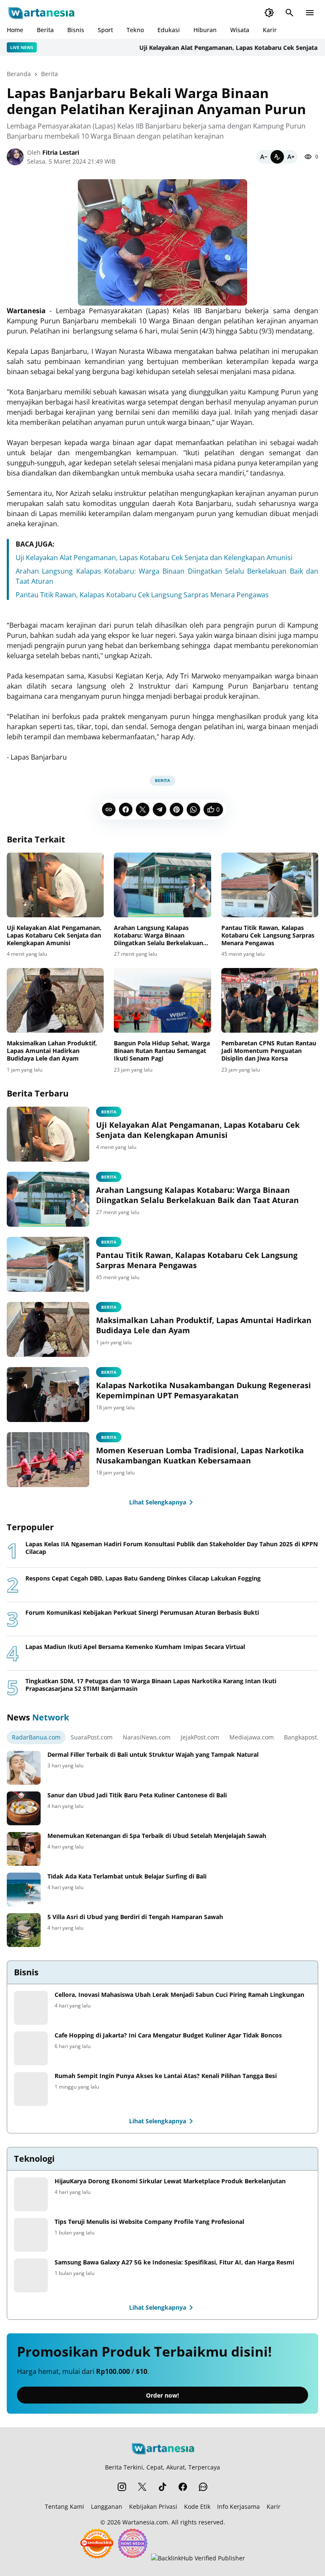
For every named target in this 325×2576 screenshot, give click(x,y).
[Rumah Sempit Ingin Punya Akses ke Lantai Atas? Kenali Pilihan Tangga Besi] (31, 2089)
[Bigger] (291, 157)
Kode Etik (197, 2506)
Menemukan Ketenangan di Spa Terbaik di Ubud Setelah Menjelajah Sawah (157, 1836)
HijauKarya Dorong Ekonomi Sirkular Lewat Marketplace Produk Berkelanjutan (170, 2181)
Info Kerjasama (238, 2506)
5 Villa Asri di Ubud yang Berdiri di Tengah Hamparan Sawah (135, 1917)
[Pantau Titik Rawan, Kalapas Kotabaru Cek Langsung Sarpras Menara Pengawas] (270, 885)
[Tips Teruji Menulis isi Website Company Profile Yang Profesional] (31, 2235)
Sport (105, 30)
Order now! (162, 2395)
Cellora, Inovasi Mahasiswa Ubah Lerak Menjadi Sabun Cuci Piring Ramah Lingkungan (179, 1995)
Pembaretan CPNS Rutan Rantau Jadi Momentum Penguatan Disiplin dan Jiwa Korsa (269, 1051)
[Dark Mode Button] (269, 13)
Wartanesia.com (145, 2522)
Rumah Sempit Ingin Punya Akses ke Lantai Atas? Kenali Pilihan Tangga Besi (166, 2076)
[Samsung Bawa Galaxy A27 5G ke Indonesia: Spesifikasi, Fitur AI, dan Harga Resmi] (31, 2275)
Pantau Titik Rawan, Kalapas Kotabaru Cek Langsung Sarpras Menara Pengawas (142, 595)
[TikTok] (162, 2487)
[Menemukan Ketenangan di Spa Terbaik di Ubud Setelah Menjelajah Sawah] (24, 1849)
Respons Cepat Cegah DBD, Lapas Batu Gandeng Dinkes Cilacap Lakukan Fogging (143, 1578)
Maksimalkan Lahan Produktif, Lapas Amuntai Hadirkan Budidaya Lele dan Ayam (52, 1051)
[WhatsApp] (193, 809)
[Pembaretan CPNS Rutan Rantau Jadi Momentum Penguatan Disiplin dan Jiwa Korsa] (270, 1000)
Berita (45, 30)
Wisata (240, 30)
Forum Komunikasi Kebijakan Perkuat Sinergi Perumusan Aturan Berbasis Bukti (142, 1613)
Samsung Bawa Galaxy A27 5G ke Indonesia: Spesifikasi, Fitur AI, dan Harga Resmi (174, 2262)
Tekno (135, 30)
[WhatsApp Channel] (203, 2487)
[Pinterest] (176, 809)
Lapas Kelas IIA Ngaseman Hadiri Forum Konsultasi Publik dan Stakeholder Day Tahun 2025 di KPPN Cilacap (172, 1548)
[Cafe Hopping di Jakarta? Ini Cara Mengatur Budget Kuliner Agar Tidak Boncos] (31, 2048)
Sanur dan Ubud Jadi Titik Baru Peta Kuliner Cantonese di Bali (137, 1795)
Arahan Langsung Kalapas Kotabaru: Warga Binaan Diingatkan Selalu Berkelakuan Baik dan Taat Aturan (158, 936)
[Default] (277, 157)
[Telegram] (160, 809)
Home (15, 30)
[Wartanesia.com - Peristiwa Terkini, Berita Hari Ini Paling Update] (41, 13)
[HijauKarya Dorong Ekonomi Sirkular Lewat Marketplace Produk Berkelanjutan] (31, 2194)
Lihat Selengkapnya (158, 1502)
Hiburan (205, 30)
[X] (143, 809)
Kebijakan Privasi (153, 2506)
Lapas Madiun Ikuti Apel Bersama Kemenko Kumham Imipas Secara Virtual (135, 1647)
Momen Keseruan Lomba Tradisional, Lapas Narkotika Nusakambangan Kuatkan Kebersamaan (200, 1455)
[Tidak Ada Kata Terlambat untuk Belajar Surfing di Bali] (24, 1890)
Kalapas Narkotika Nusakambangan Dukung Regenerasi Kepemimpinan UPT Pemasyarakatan (204, 1390)
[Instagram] (122, 2487)
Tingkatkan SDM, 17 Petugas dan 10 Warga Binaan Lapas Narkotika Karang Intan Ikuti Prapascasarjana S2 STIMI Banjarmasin (151, 1685)
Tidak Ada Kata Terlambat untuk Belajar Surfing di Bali (127, 1876)
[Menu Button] (310, 13)
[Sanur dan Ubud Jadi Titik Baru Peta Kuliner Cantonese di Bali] (24, 1808)
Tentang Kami (65, 2506)
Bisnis (76, 30)
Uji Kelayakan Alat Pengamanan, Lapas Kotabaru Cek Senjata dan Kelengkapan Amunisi (154, 558)
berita (109, 1372)
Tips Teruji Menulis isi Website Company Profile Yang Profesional (149, 2222)
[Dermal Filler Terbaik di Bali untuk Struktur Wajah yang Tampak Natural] (24, 1768)
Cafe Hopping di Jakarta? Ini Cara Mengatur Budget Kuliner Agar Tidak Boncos (168, 2035)
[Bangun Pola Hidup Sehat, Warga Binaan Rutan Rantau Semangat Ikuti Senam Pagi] (162, 1000)
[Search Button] (289, 13)
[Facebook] (126, 809)
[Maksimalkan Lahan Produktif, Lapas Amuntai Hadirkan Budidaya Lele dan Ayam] (55, 1000)
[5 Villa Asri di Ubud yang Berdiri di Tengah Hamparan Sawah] (24, 1930)
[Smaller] (264, 157)
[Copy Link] (109, 809)
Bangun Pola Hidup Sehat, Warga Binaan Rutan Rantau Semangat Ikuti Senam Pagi (162, 1051)
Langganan (107, 2506)
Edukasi (169, 30)
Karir (270, 30)
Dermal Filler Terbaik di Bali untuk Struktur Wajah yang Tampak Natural (153, 1755)
